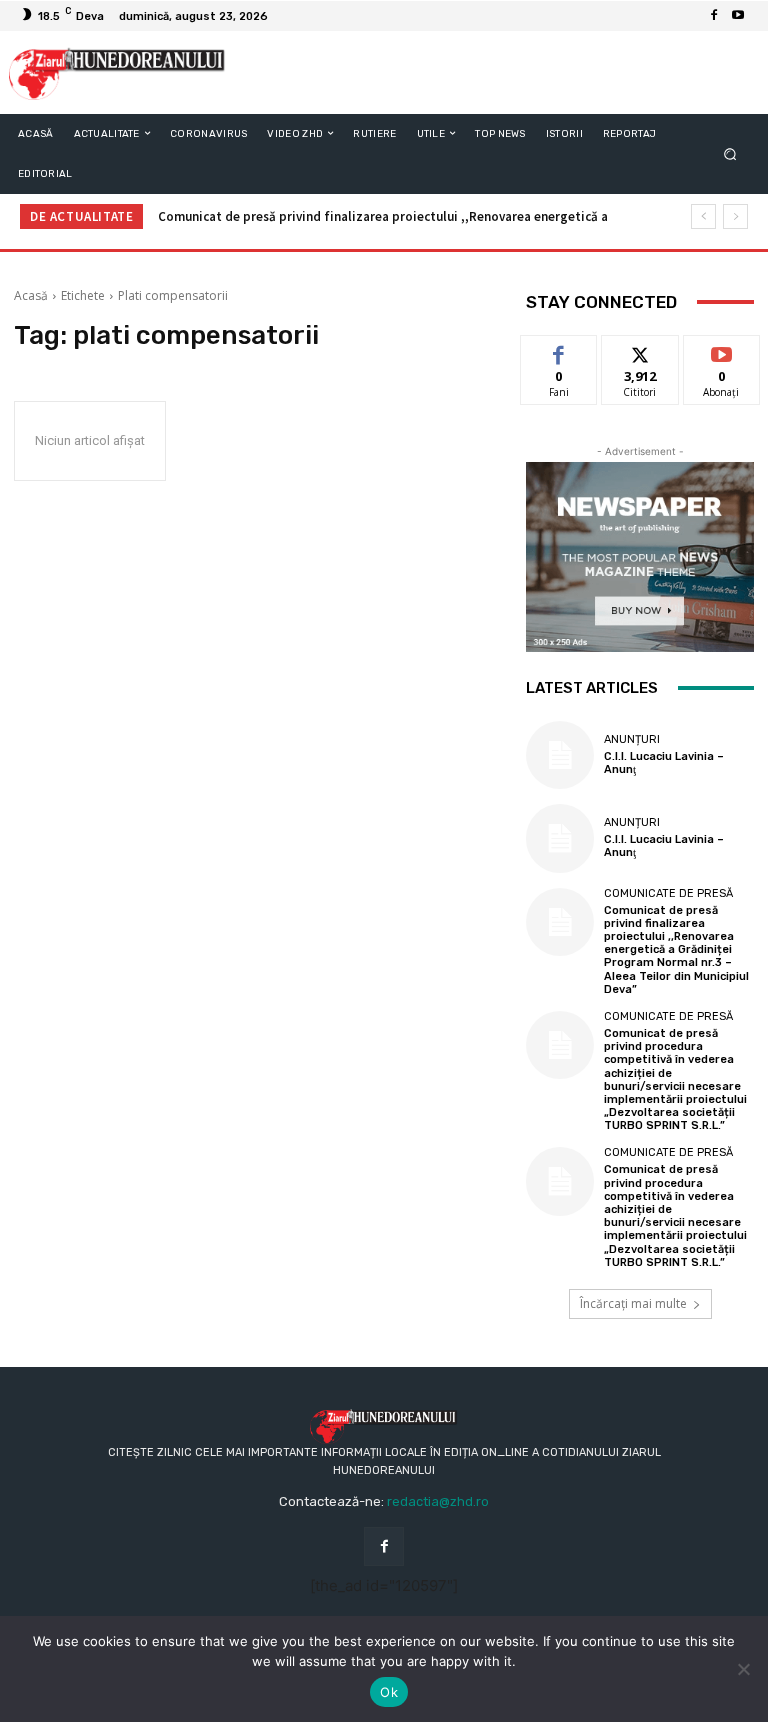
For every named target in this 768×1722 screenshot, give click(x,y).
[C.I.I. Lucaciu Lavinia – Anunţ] (560, 755)
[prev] (703, 216)
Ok (389, 1692)
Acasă (31, 295)
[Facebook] (714, 16)
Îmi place (559, 350)
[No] (743, 1669)
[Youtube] (738, 16)
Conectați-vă (640, 358)
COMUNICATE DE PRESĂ (668, 893)
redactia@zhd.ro (438, 1501)
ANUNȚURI (632, 739)
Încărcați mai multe (633, 1303)
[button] (730, 153)
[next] (735, 216)
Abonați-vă (722, 350)
